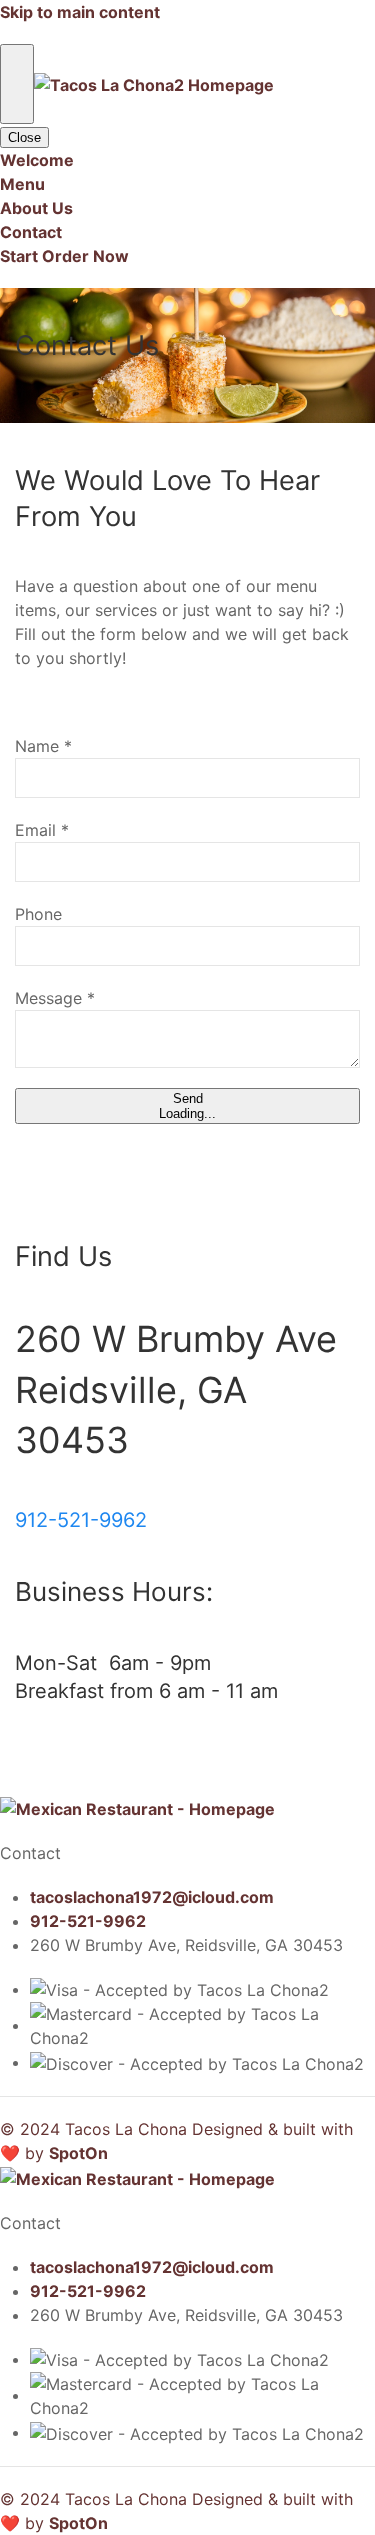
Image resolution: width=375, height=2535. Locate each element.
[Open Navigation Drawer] (17, 84)
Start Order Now (64, 256)
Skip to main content (80, 12)
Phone (38, 914)
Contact (31, 232)
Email (42, 830)
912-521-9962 (81, 1520)
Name (43, 746)
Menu (22, 184)
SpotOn (78, 2153)
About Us (36, 208)
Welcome (37, 160)
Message (55, 998)
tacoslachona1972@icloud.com (152, 1897)
